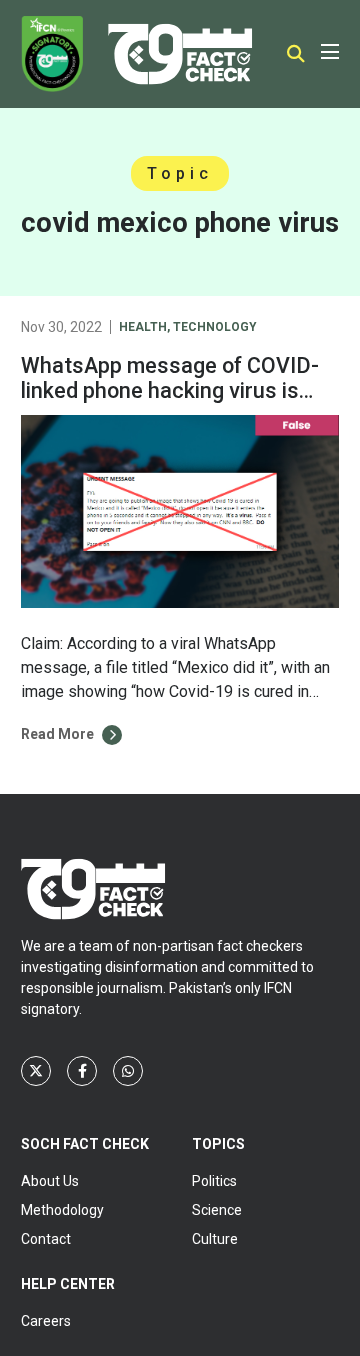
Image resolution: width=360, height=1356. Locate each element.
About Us (50, 1181)
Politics (214, 1181)
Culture (215, 1239)
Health (143, 327)
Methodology (62, 1210)
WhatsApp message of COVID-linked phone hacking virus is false (170, 391)
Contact (46, 1239)
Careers (46, 1321)
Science (217, 1210)
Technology (215, 327)
